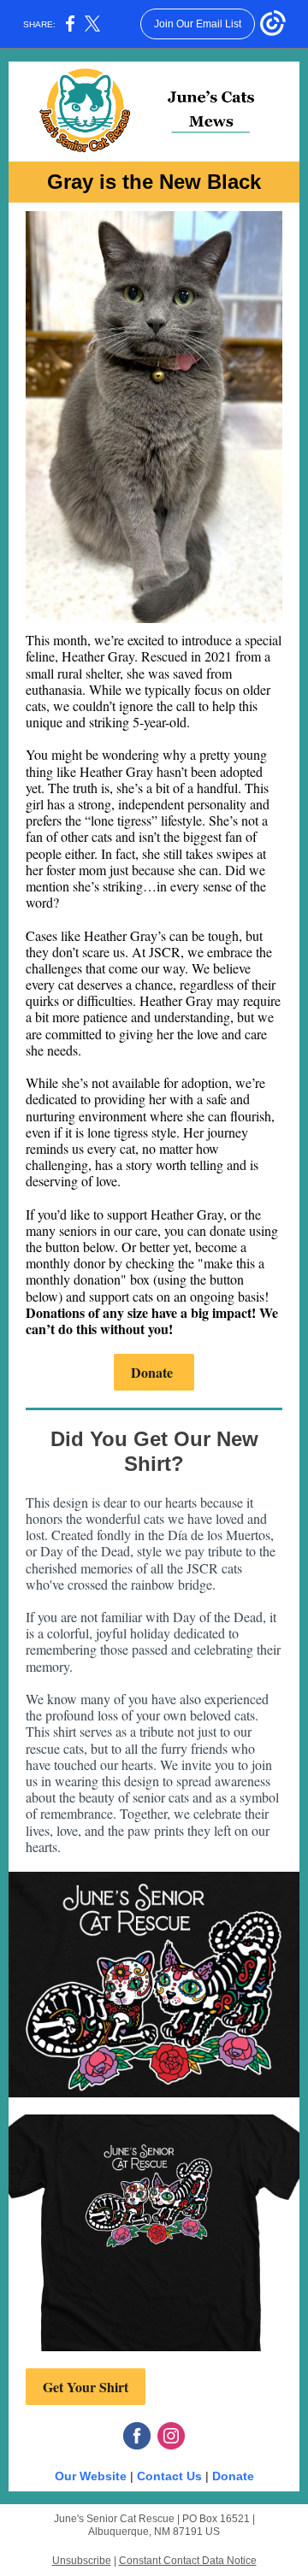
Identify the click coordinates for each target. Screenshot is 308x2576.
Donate (154, 1372)
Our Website (91, 2476)
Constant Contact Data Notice (188, 2561)
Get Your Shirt (86, 2387)
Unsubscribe (82, 2561)
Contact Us (169, 2476)
